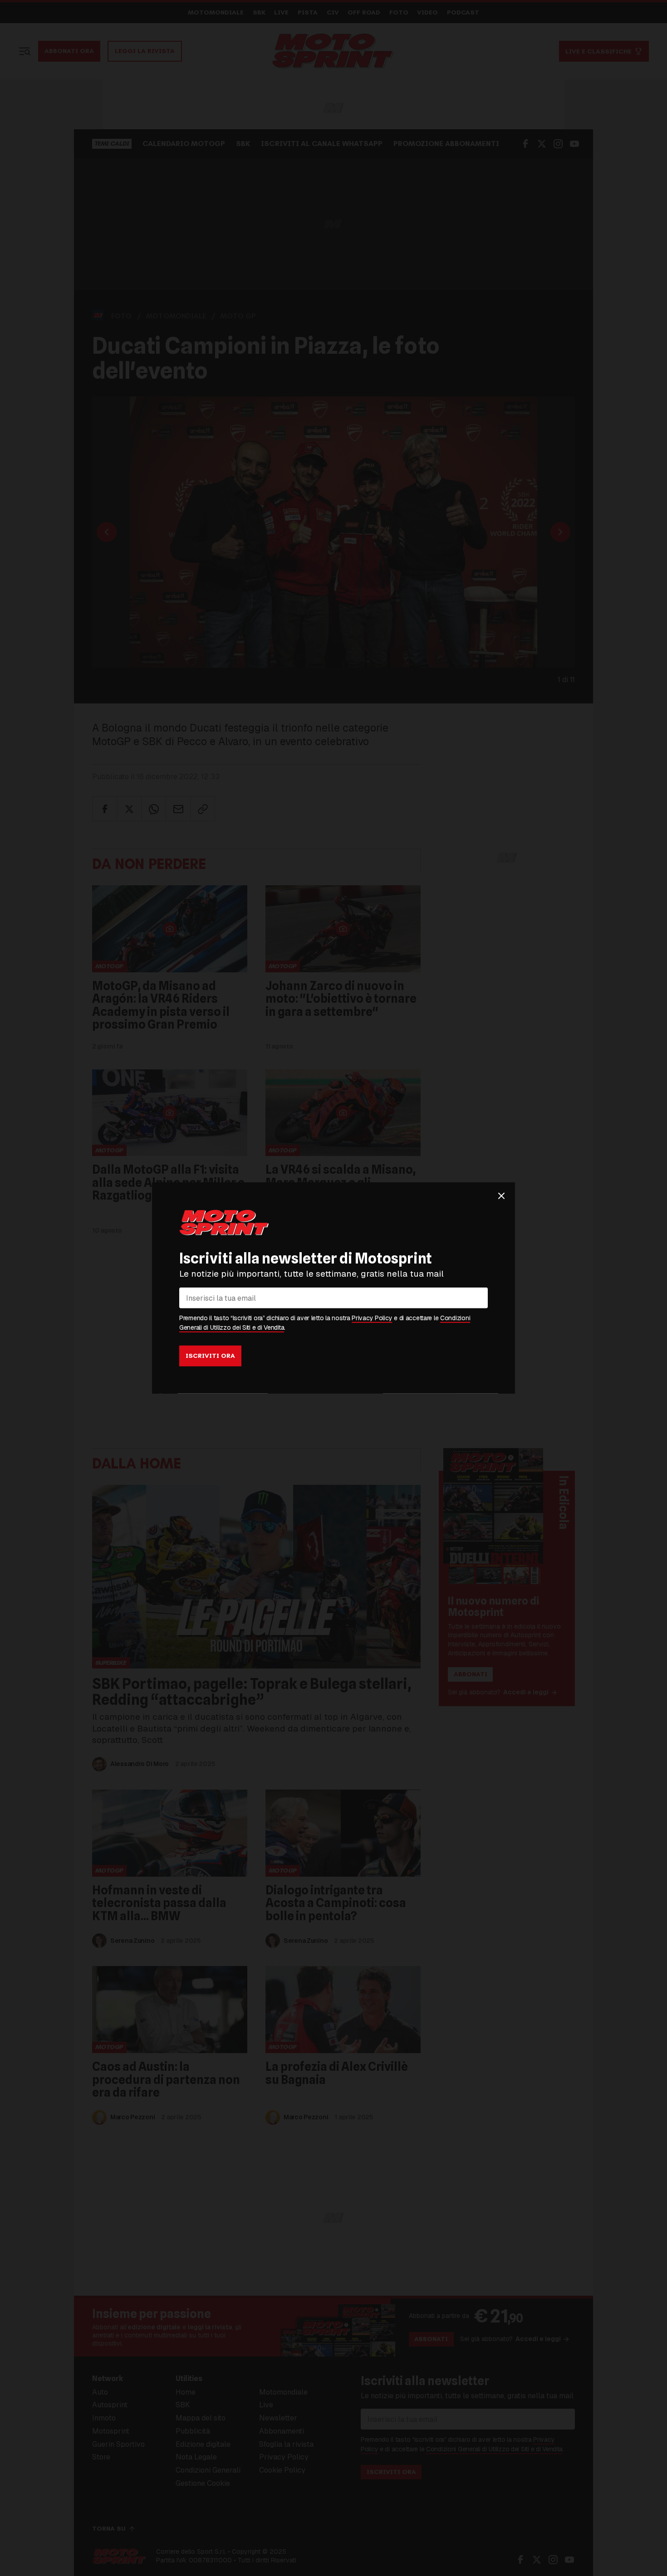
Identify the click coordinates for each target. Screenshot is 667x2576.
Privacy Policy (372, 1318)
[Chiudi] (501, 1196)
